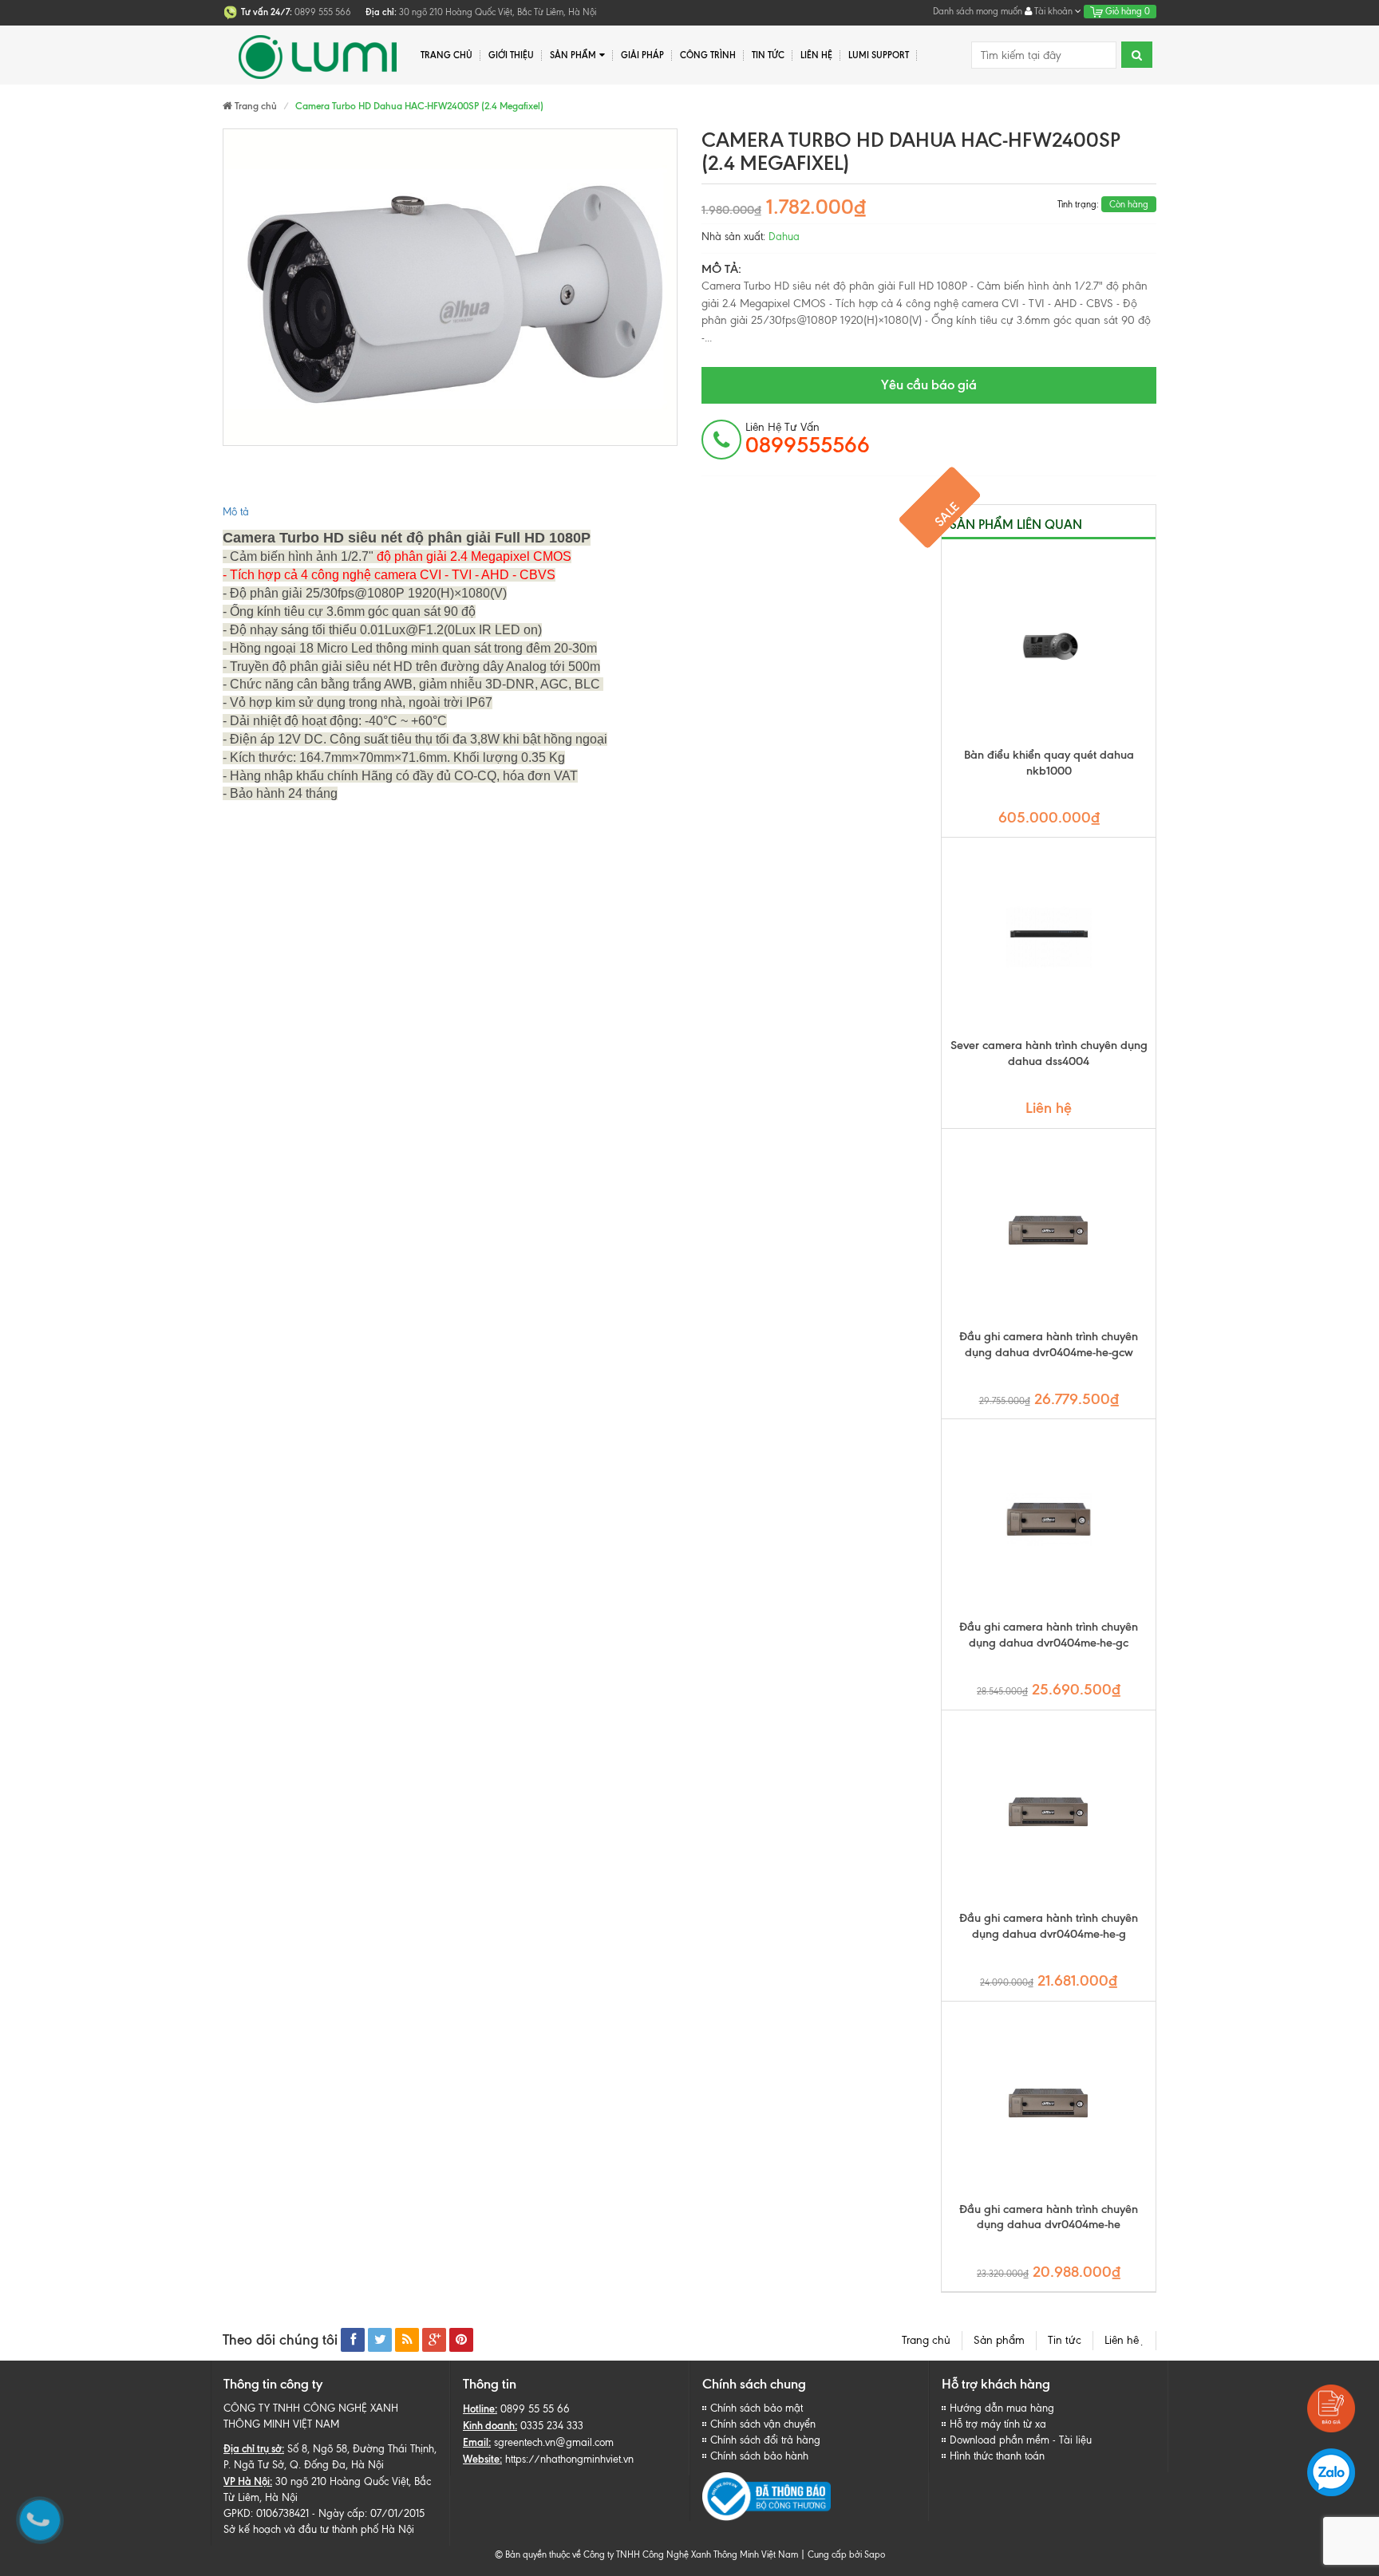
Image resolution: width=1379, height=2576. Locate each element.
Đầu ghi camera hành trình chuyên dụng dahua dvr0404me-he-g (1049, 1926)
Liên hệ (816, 55)
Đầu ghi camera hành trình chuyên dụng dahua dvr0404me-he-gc (1049, 1635)
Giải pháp (642, 55)
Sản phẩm (573, 55)
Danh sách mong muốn (978, 11)
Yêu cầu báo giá (929, 385)
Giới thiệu (511, 55)
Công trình (708, 55)
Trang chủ (926, 2340)
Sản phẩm (999, 2340)
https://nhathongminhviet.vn (569, 2459)
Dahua (784, 237)
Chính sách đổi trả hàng (765, 2440)
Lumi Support (879, 55)
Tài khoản (1053, 11)
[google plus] (434, 2340)
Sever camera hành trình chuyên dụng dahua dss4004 (1049, 1053)
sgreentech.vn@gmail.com (554, 2442)
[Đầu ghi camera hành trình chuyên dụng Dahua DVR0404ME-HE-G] (1049, 1810)
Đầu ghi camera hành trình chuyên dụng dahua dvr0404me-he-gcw (1049, 1344)
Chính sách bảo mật (757, 2408)
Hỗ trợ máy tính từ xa (998, 2424)
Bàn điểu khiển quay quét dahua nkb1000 (1049, 763)
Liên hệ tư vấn (808, 439)
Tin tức (1065, 2340)
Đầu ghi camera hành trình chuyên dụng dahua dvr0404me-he (1049, 2217)
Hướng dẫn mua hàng (1002, 2408)
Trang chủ (446, 55)
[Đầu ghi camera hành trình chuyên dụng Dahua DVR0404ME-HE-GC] (1049, 1519)
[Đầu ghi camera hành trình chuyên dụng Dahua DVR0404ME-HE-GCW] (1049, 1229)
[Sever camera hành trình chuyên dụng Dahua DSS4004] (1049, 937)
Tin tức (768, 55)
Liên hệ (1124, 2340)
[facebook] (353, 2340)
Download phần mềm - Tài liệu (1021, 2440)
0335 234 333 (552, 2426)
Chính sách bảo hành (759, 2456)
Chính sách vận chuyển (763, 2424)
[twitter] (380, 2340)
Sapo (875, 2554)
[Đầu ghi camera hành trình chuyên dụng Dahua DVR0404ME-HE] (1049, 2101)
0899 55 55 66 (535, 2409)
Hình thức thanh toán (997, 2456)
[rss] (407, 2340)
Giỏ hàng (1126, 11)
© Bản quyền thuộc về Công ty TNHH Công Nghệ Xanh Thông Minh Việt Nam (646, 2554)
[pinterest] (461, 2340)
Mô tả (236, 512)
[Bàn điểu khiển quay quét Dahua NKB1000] (1049, 647)
